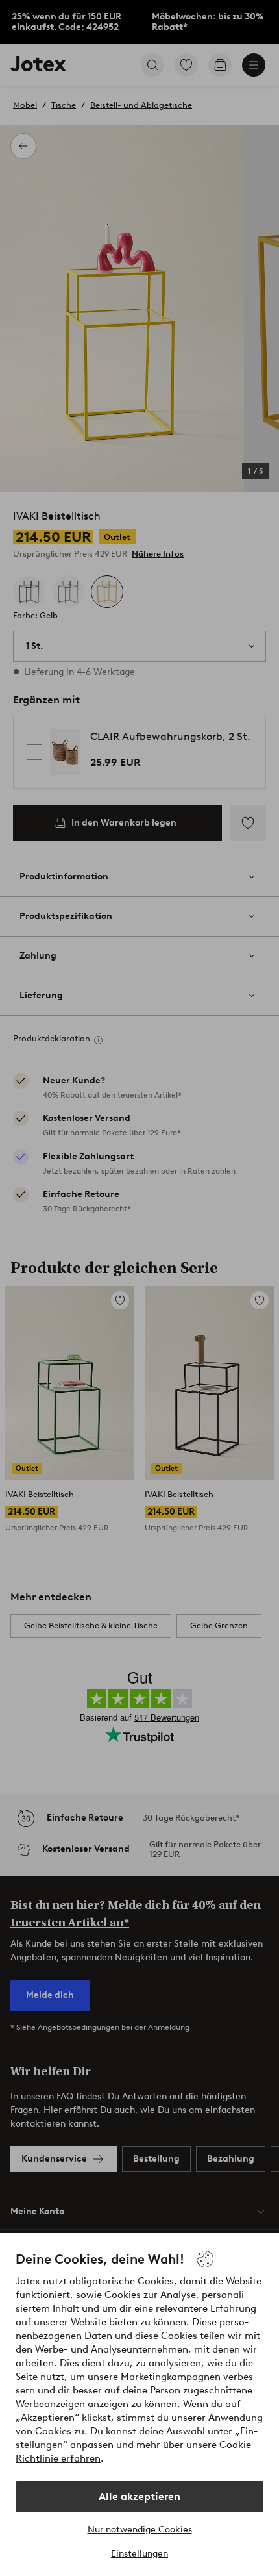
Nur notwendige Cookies (140, 2530)
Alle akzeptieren (139, 2496)
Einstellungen (139, 2554)
